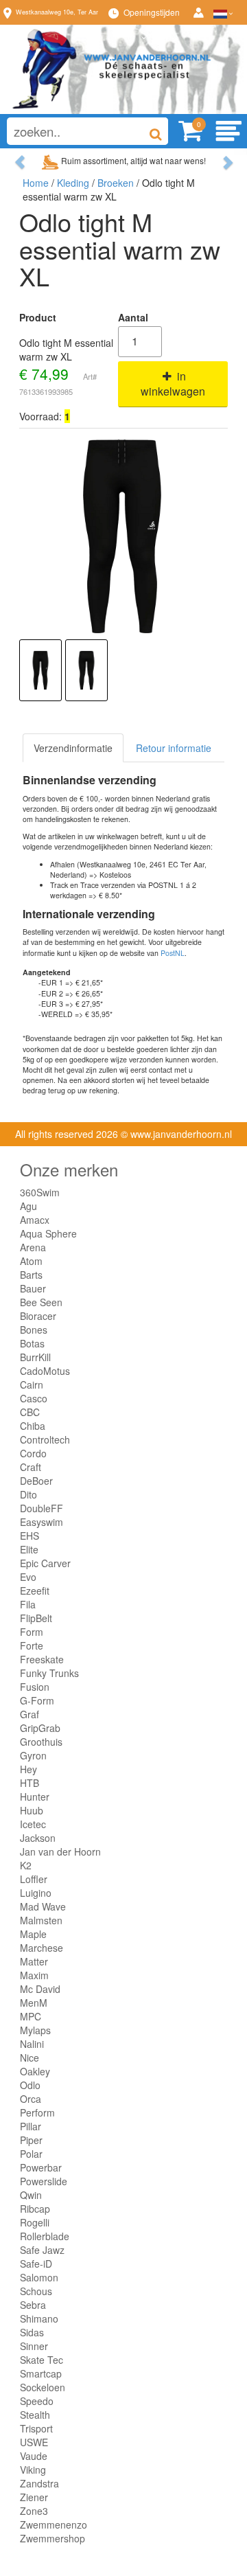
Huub (32, 1810)
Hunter (35, 1797)
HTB (30, 1783)
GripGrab (40, 1728)
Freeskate (42, 1659)
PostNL (173, 953)
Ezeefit (35, 1591)
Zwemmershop (52, 2538)
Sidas (32, 2332)
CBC (30, 1412)
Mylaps (35, 2030)
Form (32, 1632)
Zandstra (39, 2483)
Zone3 (34, 2511)
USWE (34, 2442)
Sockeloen (43, 2387)
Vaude (34, 2456)
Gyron (33, 1755)
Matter (34, 1961)
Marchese (42, 1948)
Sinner (34, 2346)
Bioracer (38, 1316)
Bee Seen (41, 1302)
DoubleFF (42, 1508)
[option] (40, 670)
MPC (31, 2016)
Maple (33, 1934)
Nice (30, 2058)
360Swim (40, 1192)
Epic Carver (45, 1563)
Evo (28, 1577)
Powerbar (41, 2167)
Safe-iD (36, 2264)
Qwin (31, 2195)
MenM (34, 2003)
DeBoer (36, 1481)
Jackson (38, 1838)
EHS (30, 1536)
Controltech (45, 1439)
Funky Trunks (49, 1673)
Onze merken (69, 1169)
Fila (28, 1604)
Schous (36, 2291)
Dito (28, 1494)
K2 (26, 1865)
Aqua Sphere (48, 1233)
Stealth (35, 2415)
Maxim (34, 1975)
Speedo (37, 2401)
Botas (32, 1343)
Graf (30, 1714)
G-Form (37, 1700)
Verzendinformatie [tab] (73, 748)
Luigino (36, 1893)
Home (36, 183)
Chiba (33, 1426)
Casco (34, 1398)
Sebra (33, 2305)
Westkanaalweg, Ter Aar (57, 12)
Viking (33, 2470)
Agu (28, 1206)
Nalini (32, 2044)
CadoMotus (45, 1371)
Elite (29, 1549)
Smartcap (41, 2373)
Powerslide (44, 2181)
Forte (32, 1645)
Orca (31, 2099)
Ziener (34, 2497)
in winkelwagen (173, 384)
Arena (33, 1247)
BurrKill (35, 1357)
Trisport (36, 2428)
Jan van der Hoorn (60, 1851)
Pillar (31, 2126)
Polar (31, 2154)
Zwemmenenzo (54, 2524)
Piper (31, 2140)
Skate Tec (42, 2360)
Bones (34, 1330)
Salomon (39, 2277)
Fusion (35, 1687)
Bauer (33, 1288)
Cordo (33, 1453)
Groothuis (41, 1742)
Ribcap (35, 2209)
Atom (31, 1261)
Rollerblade (45, 2236)
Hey (28, 1769)
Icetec (33, 1824)
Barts (31, 1275)
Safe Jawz (42, 2250)
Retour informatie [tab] (174, 748)
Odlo (30, 2085)
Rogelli (35, 2222)
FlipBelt (36, 1618)
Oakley (35, 2071)
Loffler (34, 1879)
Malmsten (41, 1920)
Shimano (39, 2318)
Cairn (32, 1384)
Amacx (35, 1220)
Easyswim (42, 1522)
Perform (37, 2112)
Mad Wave (43, 1906)
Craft (31, 1467)
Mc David (40, 1989)
